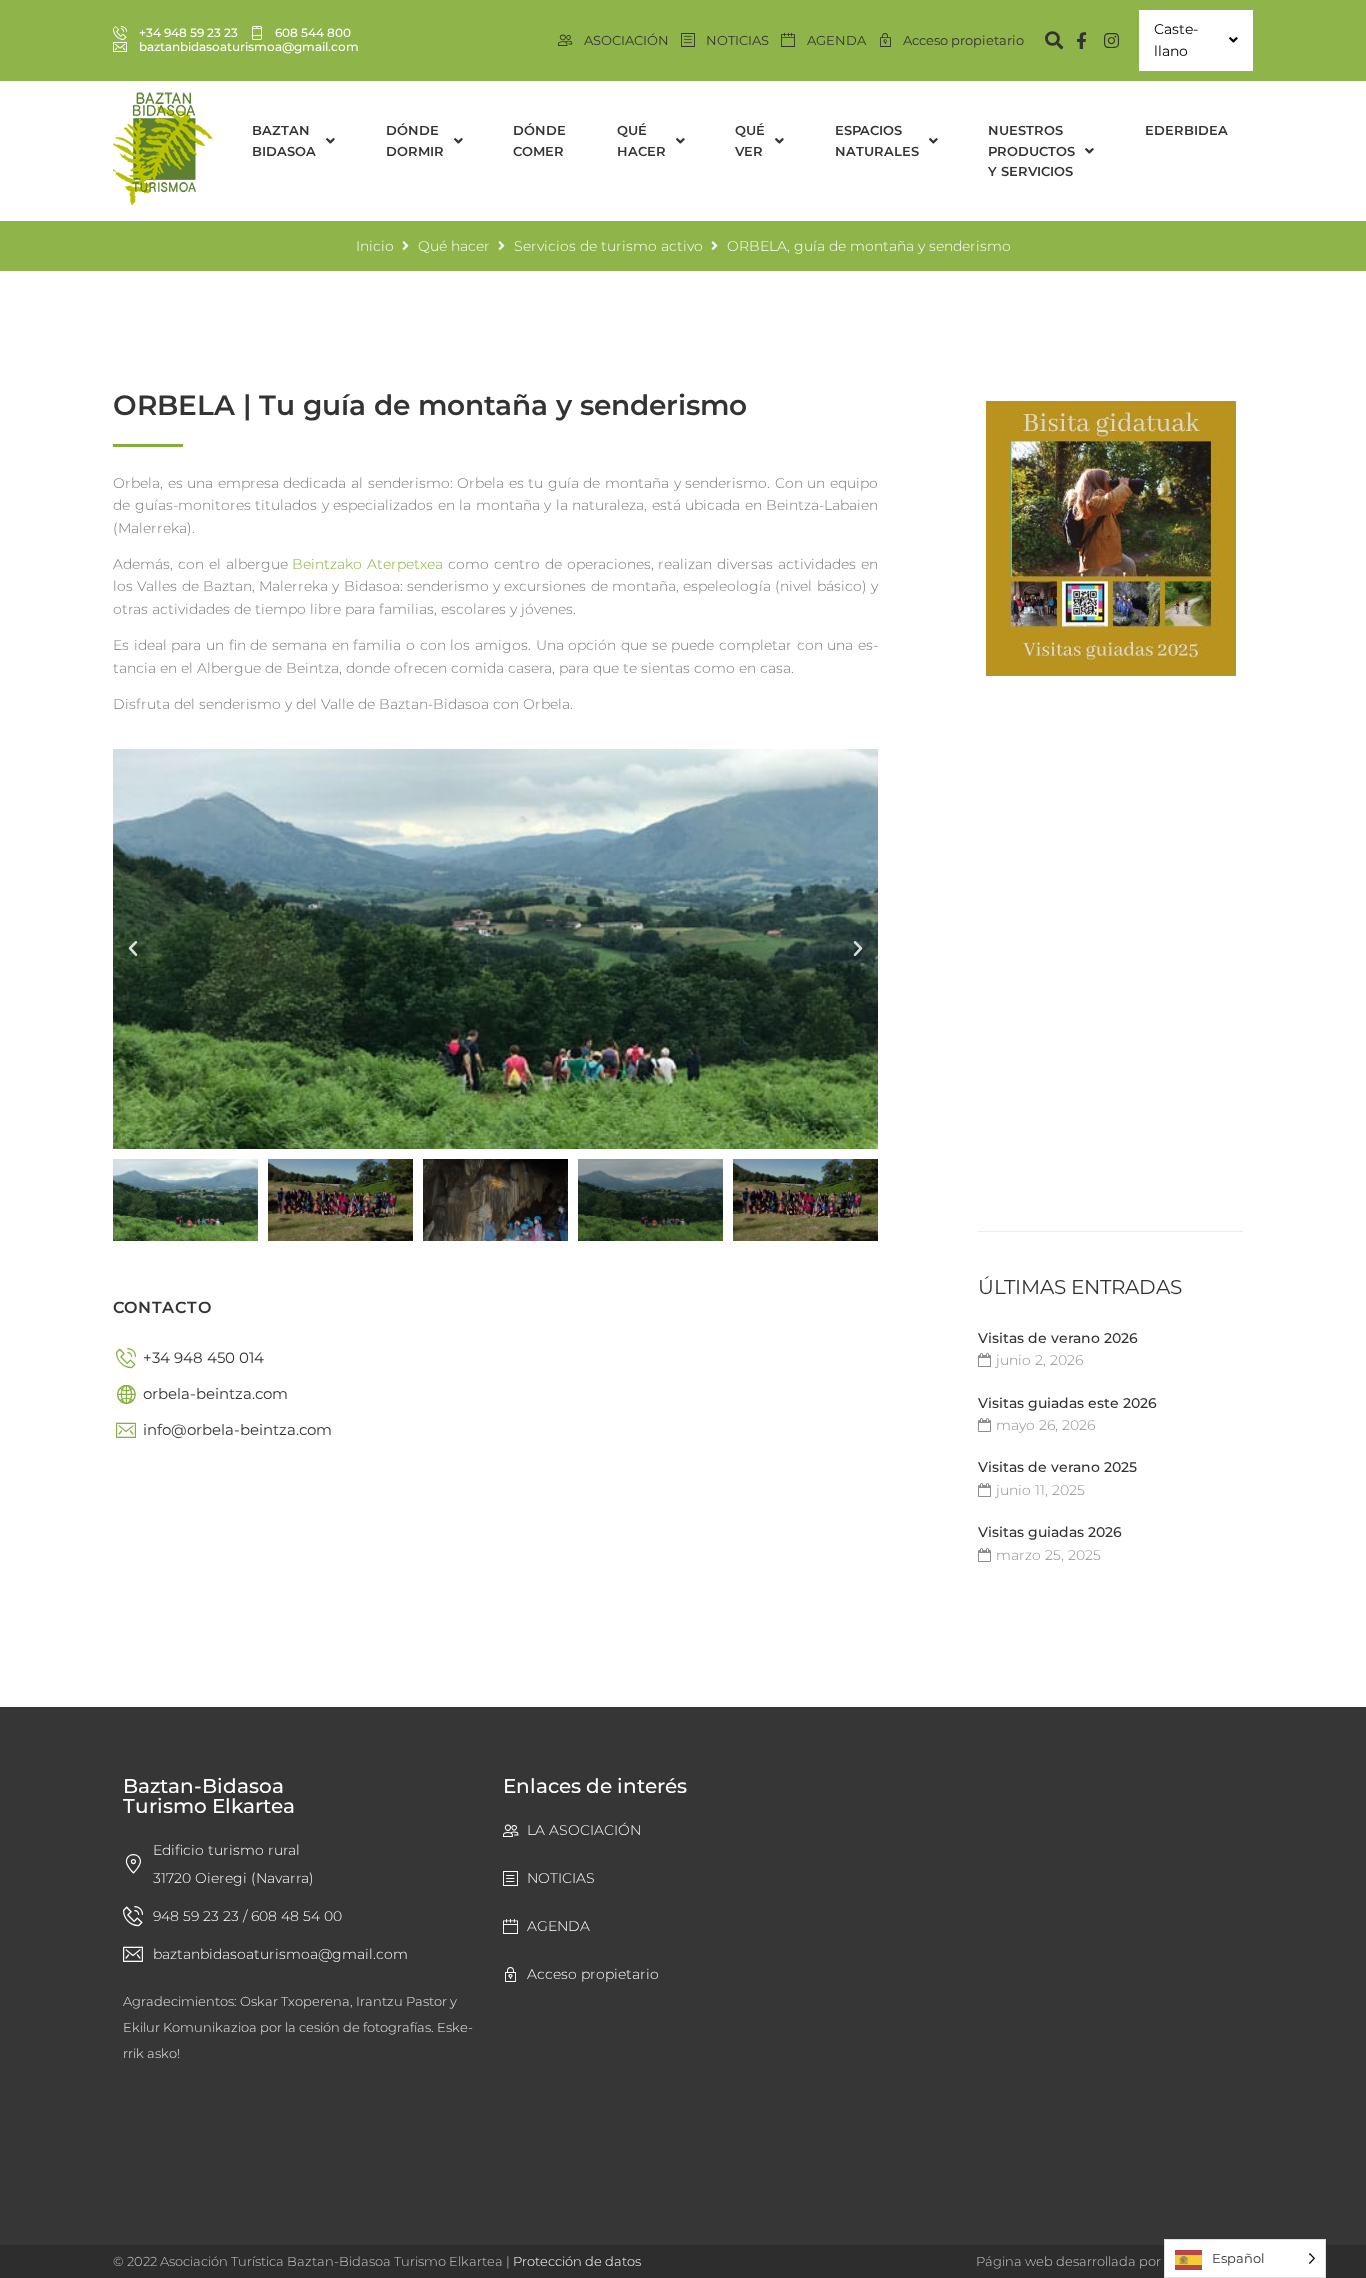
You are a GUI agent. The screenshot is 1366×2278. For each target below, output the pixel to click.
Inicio (375, 246)
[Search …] (1045, 40)
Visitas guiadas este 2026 (1067, 1403)
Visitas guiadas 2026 (1050, 1532)
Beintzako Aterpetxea (367, 564)
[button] (133, 949)
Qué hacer (454, 246)
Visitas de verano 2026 (1058, 1338)
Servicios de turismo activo (608, 246)
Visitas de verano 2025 (1057, 1467)
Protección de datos (577, 2261)
